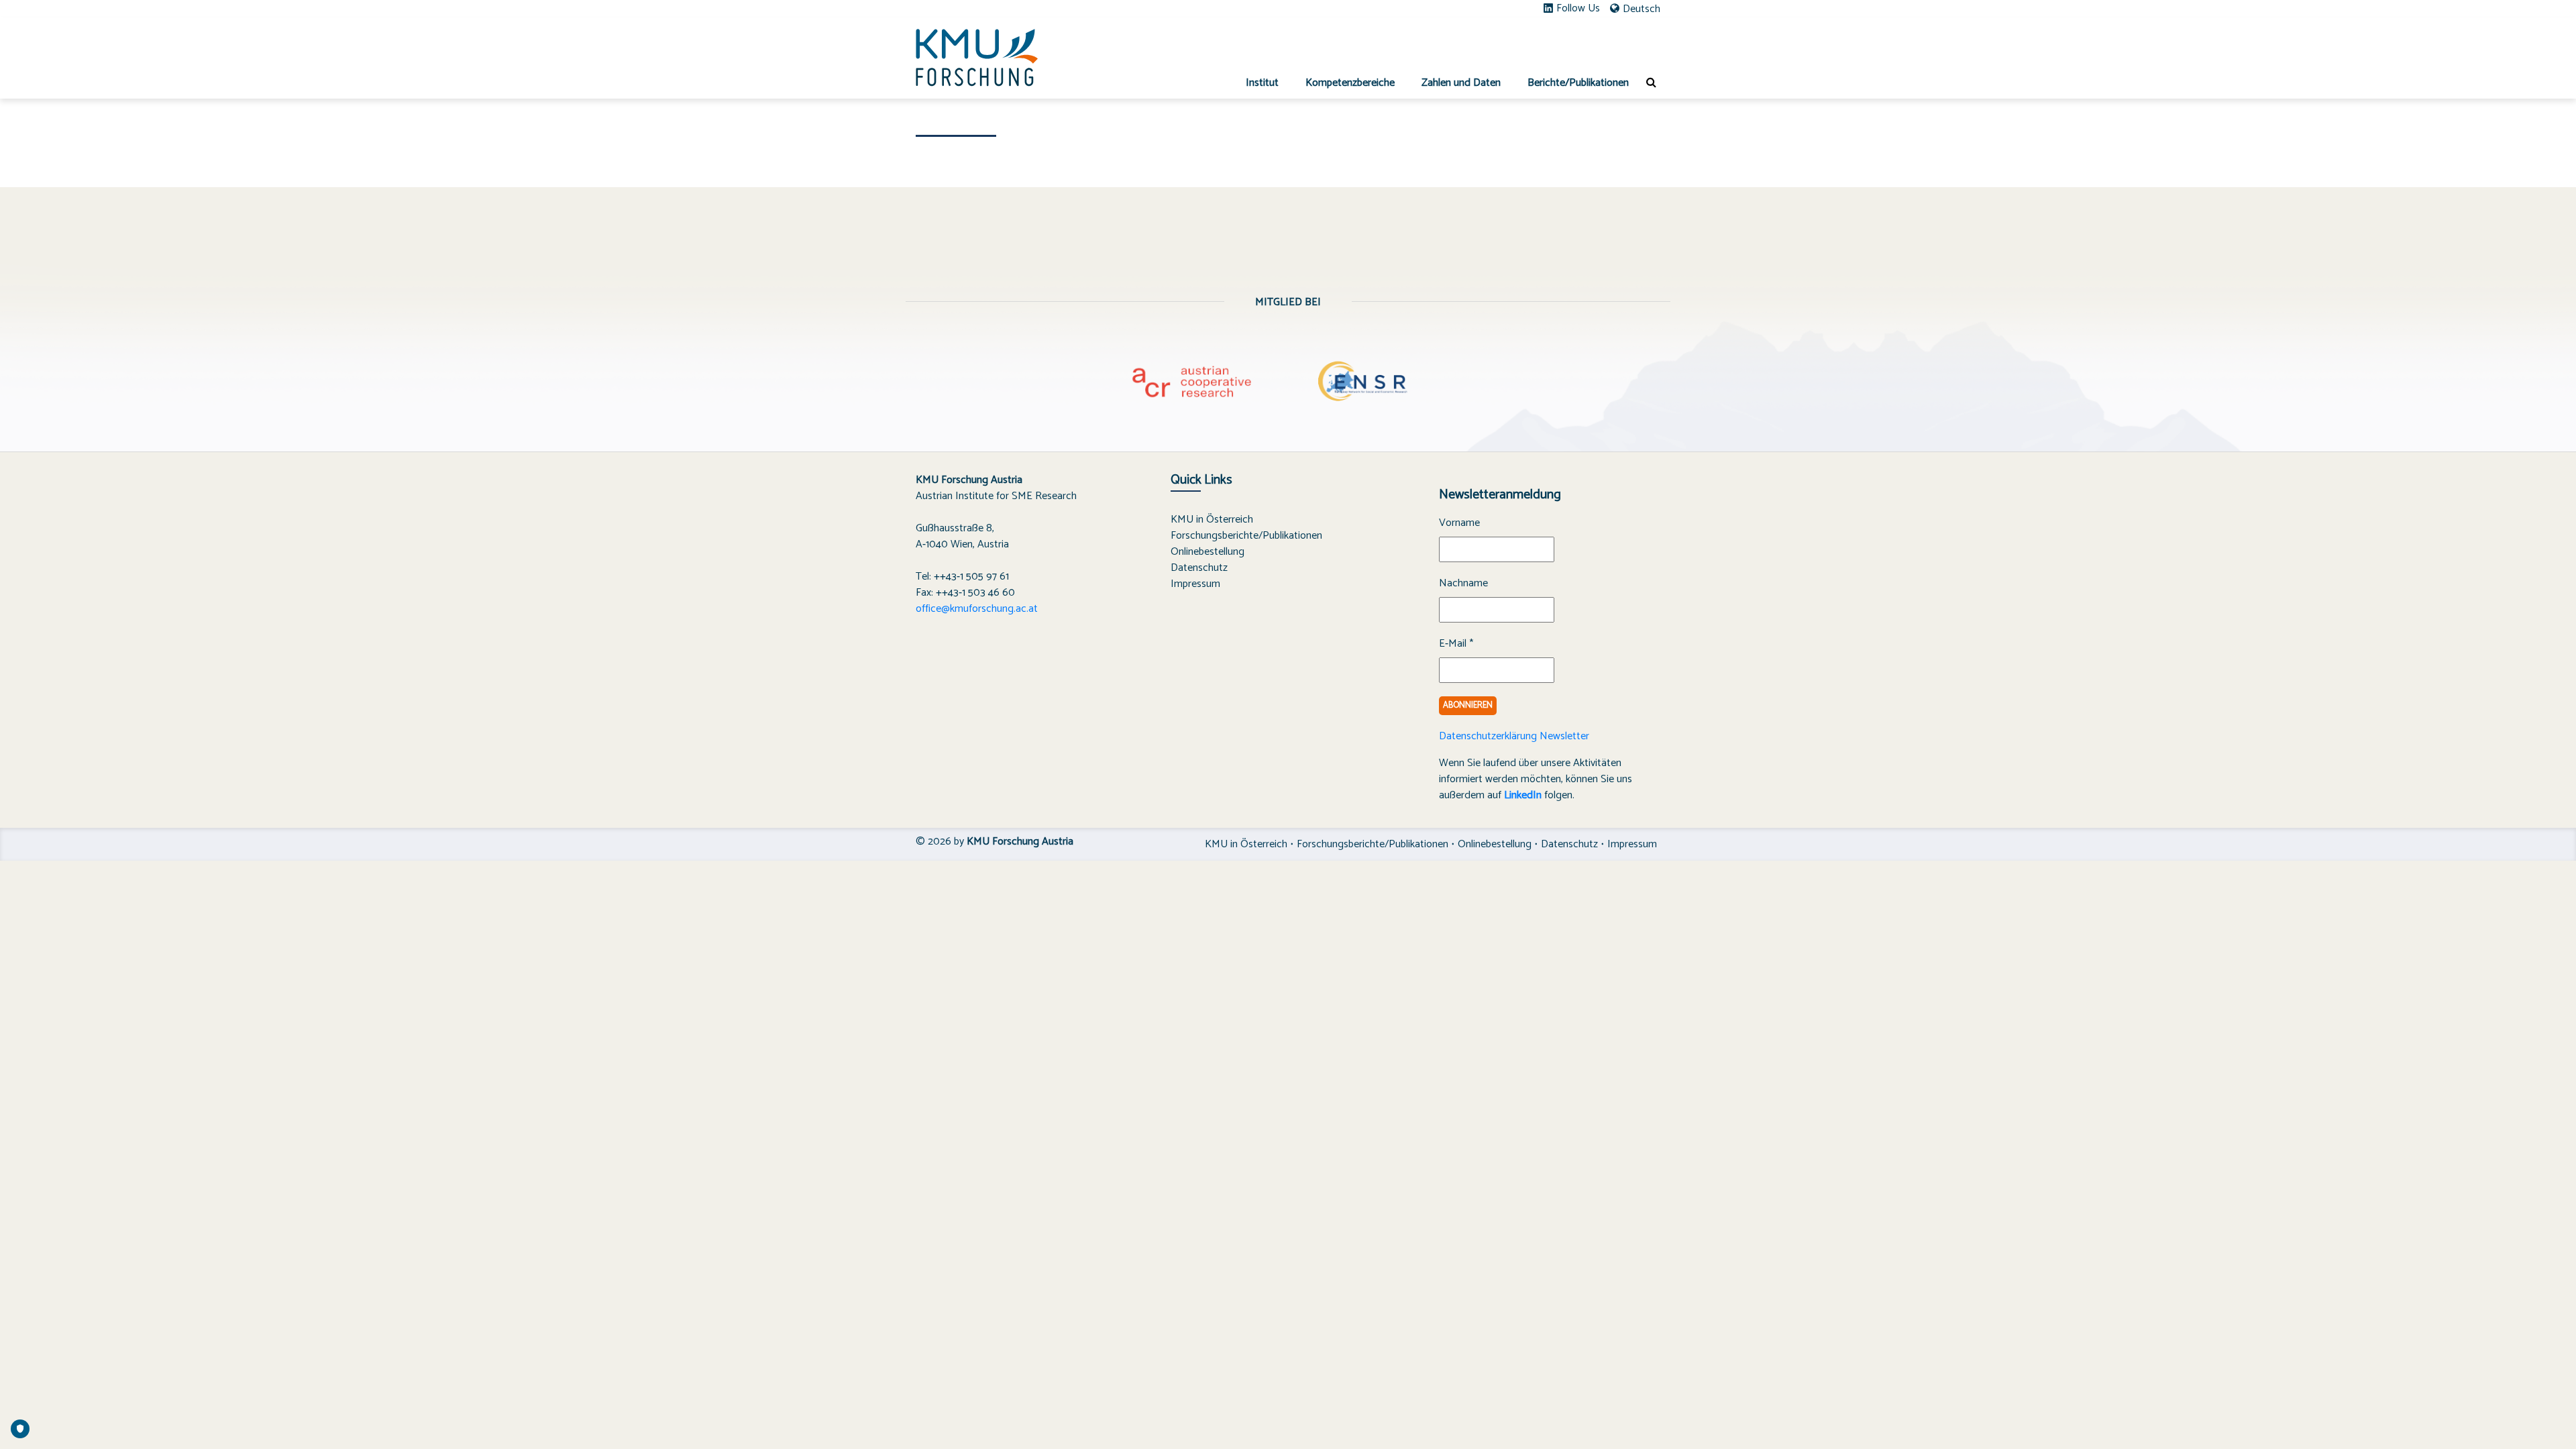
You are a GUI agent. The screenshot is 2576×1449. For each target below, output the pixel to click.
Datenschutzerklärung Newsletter (1514, 736)
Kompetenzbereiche (1350, 83)
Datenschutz (1199, 568)
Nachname (1463, 584)
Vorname (1459, 523)
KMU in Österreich (1212, 520)
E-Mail (1456, 644)
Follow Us (1578, 9)
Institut (1262, 83)
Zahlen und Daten (1461, 83)
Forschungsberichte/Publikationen (1246, 536)
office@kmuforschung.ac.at (977, 609)
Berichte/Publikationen (1578, 83)
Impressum (1195, 584)
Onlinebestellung (1207, 552)
